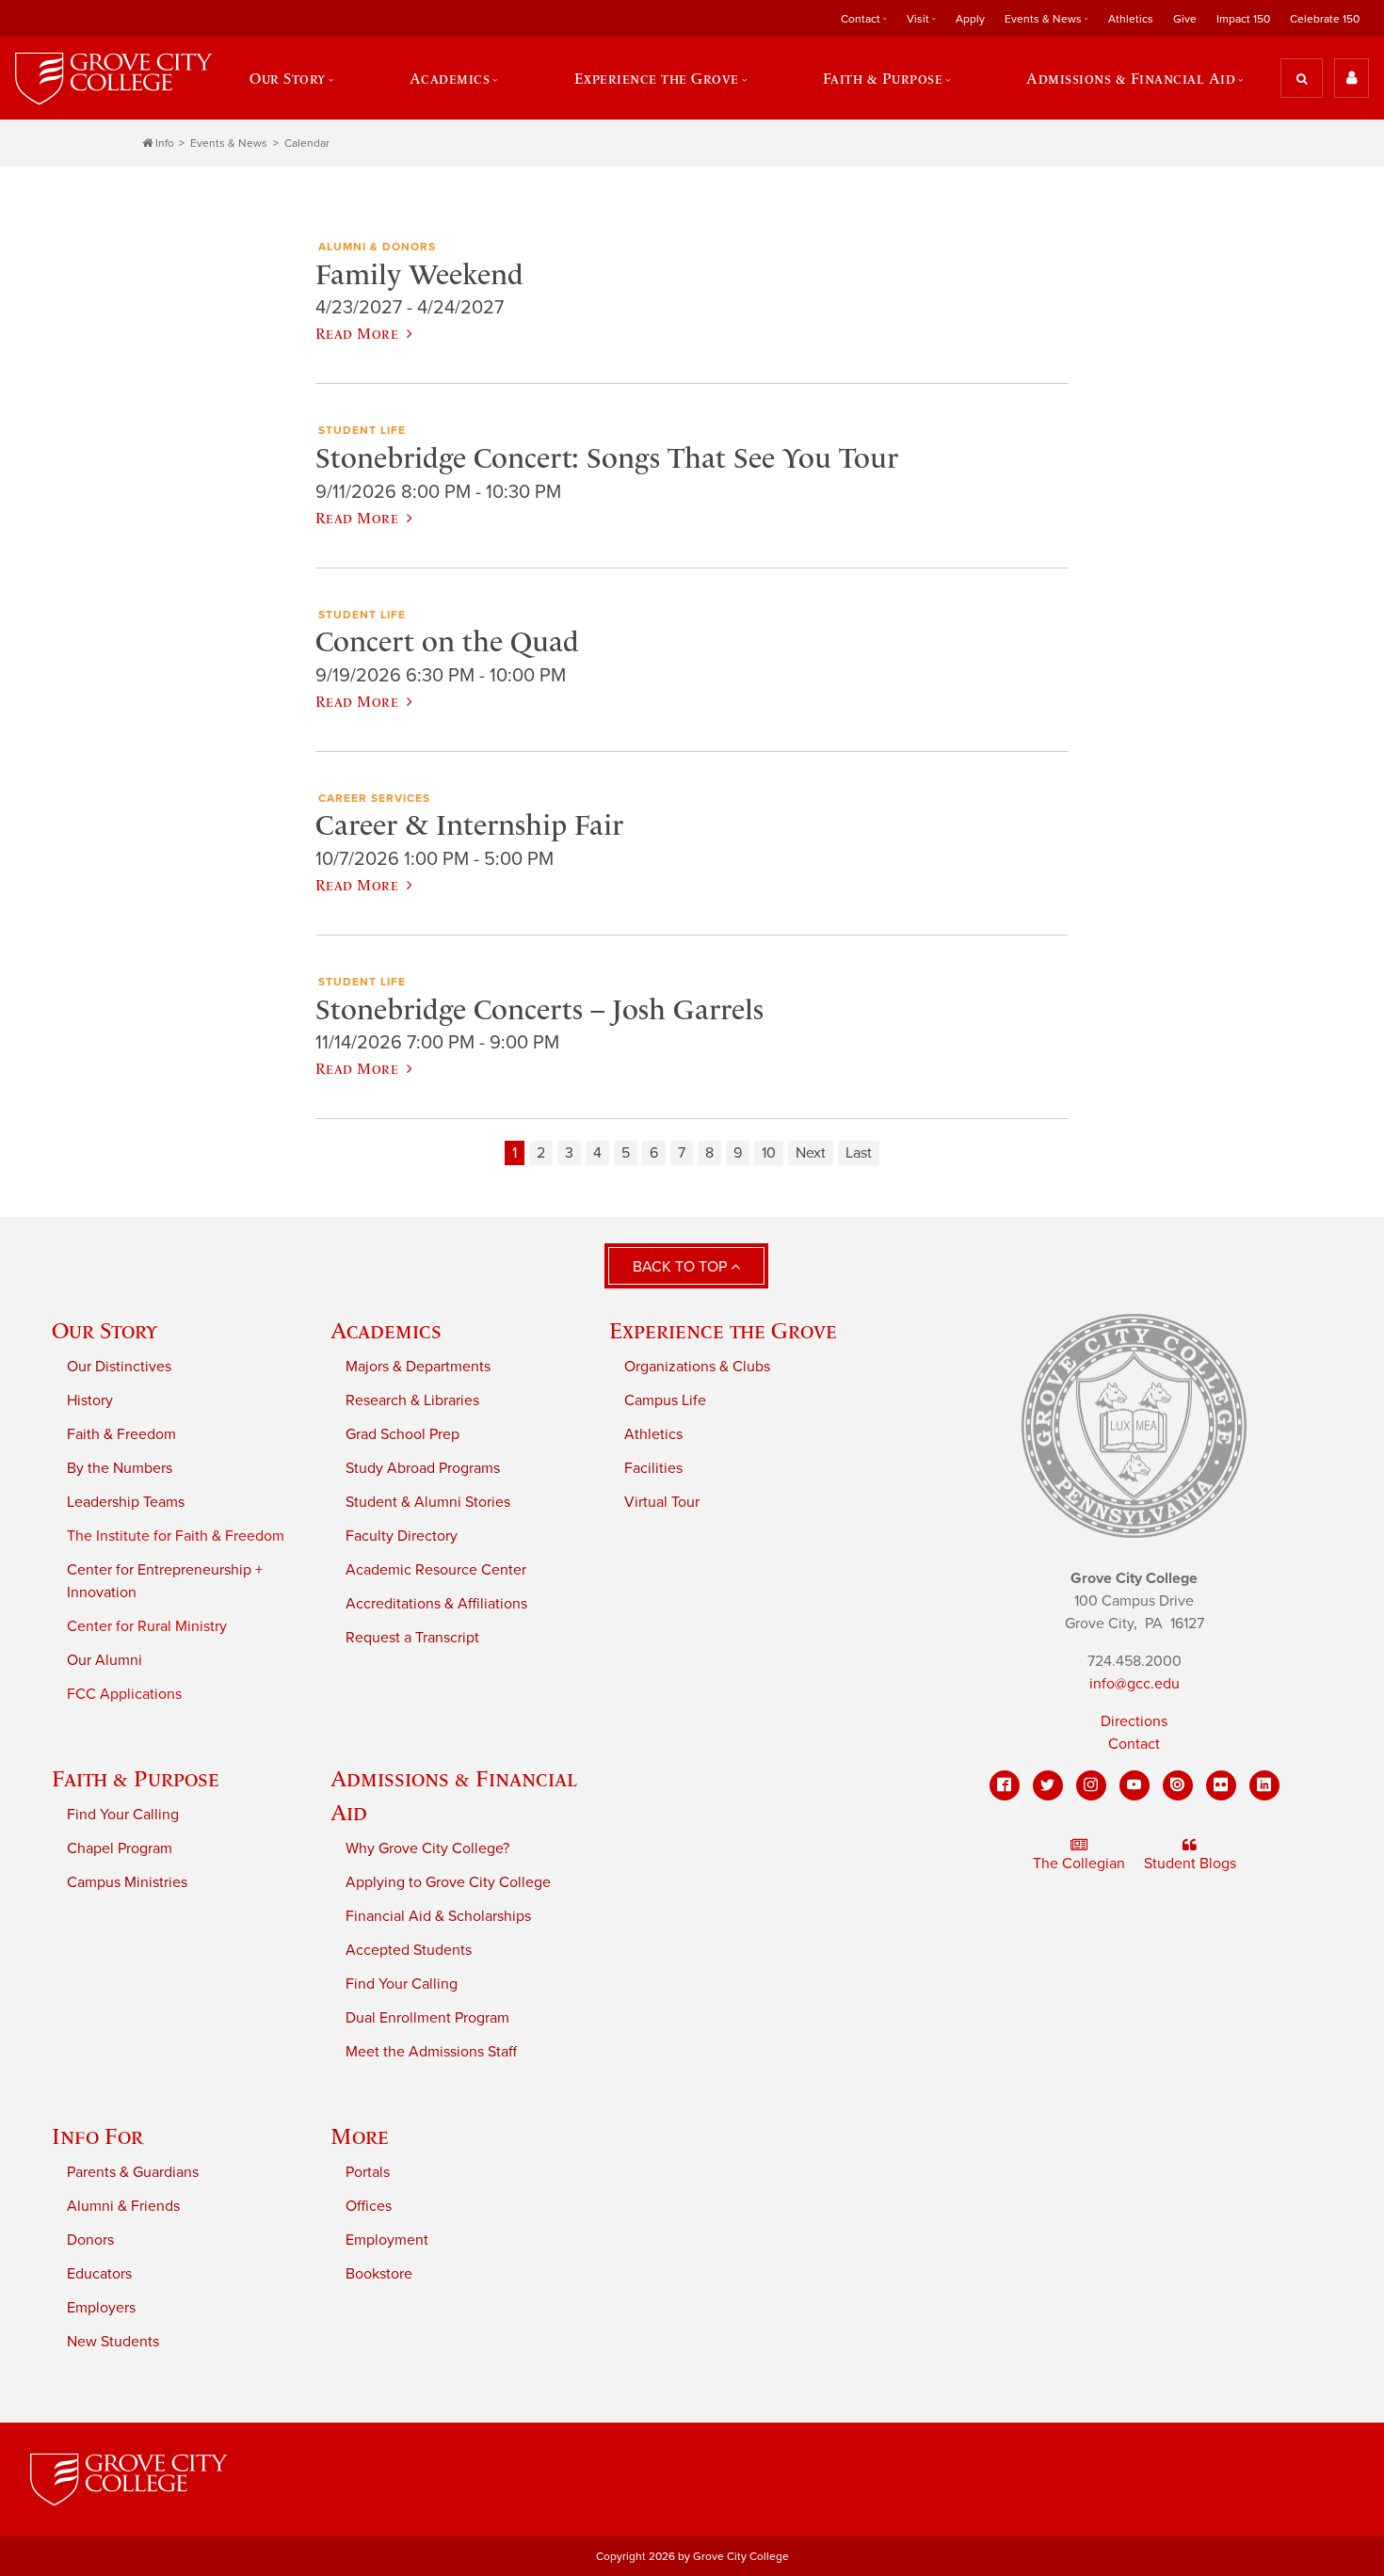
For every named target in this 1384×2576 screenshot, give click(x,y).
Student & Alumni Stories (428, 1502)
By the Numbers (120, 1468)
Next (811, 1153)
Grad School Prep (402, 1434)
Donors (90, 2240)
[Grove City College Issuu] (1178, 1785)
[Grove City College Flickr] (1221, 1785)
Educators (99, 2274)
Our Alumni (105, 1660)
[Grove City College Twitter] (1048, 1785)
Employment (387, 2240)
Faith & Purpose (136, 1778)
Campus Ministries (127, 1882)
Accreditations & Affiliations (436, 1604)
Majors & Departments (418, 1367)
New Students (113, 2342)
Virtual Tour (662, 1502)
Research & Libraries (412, 1400)
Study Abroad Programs (423, 1468)
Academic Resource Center (436, 1570)
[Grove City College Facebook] (1005, 1785)
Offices (369, 2206)
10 (769, 1153)
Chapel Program (120, 1848)
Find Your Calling (123, 1815)
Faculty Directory (402, 1536)
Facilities (653, 1468)
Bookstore (379, 2274)
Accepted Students (409, 1950)
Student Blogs (1190, 1864)
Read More (357, 333)
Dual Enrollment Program (427, 2018)
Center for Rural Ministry (147, 1626)
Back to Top (682, 1267)
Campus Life (665, 1400)
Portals (368, 2172)
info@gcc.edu (1135, 1684)
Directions (1134, 1721)
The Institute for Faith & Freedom (176, 1536)
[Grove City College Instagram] (1091, 1785)
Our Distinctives (119, 1367)
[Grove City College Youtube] (1135, 1785)
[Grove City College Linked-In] (1264, 1785)
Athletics (1131, 19)
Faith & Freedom (121, 1434)
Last (859, 1153)
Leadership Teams (126, 1502)
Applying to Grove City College (448, 1882)
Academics (386, 1330)
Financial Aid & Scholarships (438, 1916)
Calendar (307, 143)
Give (1185, 19)
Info (165, 143)
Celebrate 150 (1325, 19)
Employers (101, 2308)
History (90, 1400)
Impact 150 (1243, 19)
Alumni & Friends (123, 2206)
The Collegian (1079, 1864)
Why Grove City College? (427, 1848)
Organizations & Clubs (697, 1367)
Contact (1134, 1744)
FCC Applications (124, 1694)
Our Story (105, 1330)
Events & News (229, 143)
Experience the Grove (723, 1330)
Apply (970, 19)
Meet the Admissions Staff (431, 2052)
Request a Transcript (412, 1638)
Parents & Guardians (133, 2172)
